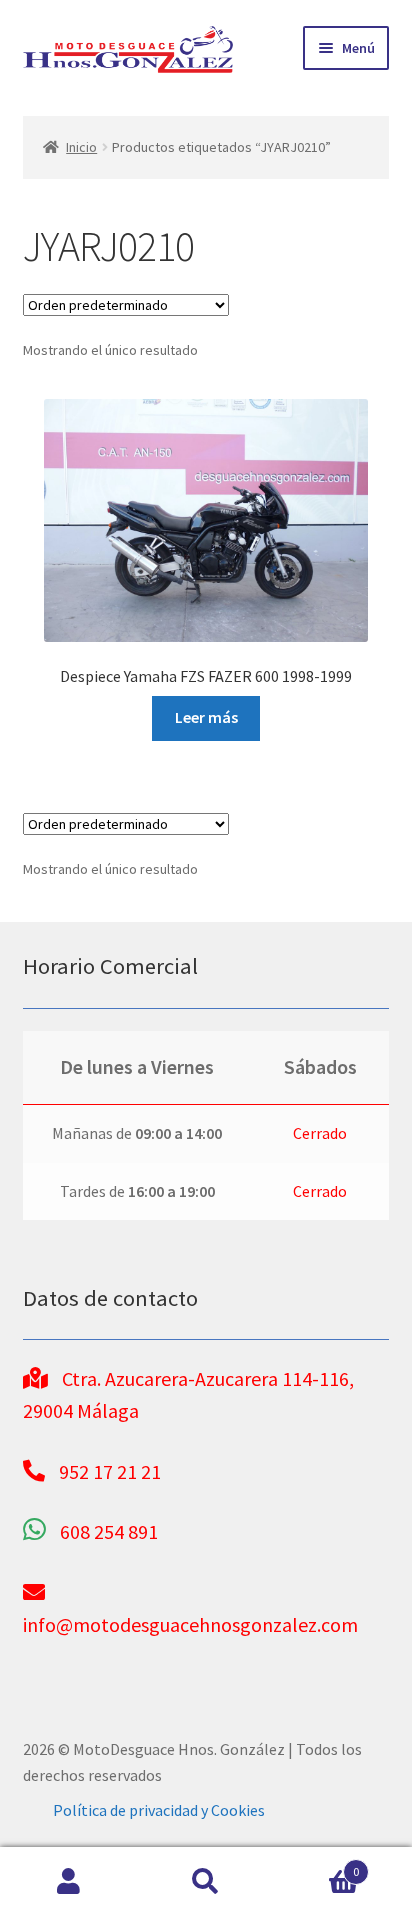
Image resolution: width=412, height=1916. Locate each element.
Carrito (317, 1864)
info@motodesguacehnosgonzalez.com (190, 1624)
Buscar (205, 1882)
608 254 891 (109, 1531)
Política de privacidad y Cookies (159, 1810)
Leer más (206, 717)
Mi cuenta (68, 1882)
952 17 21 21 (110, 1471)
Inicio (81, 147)
